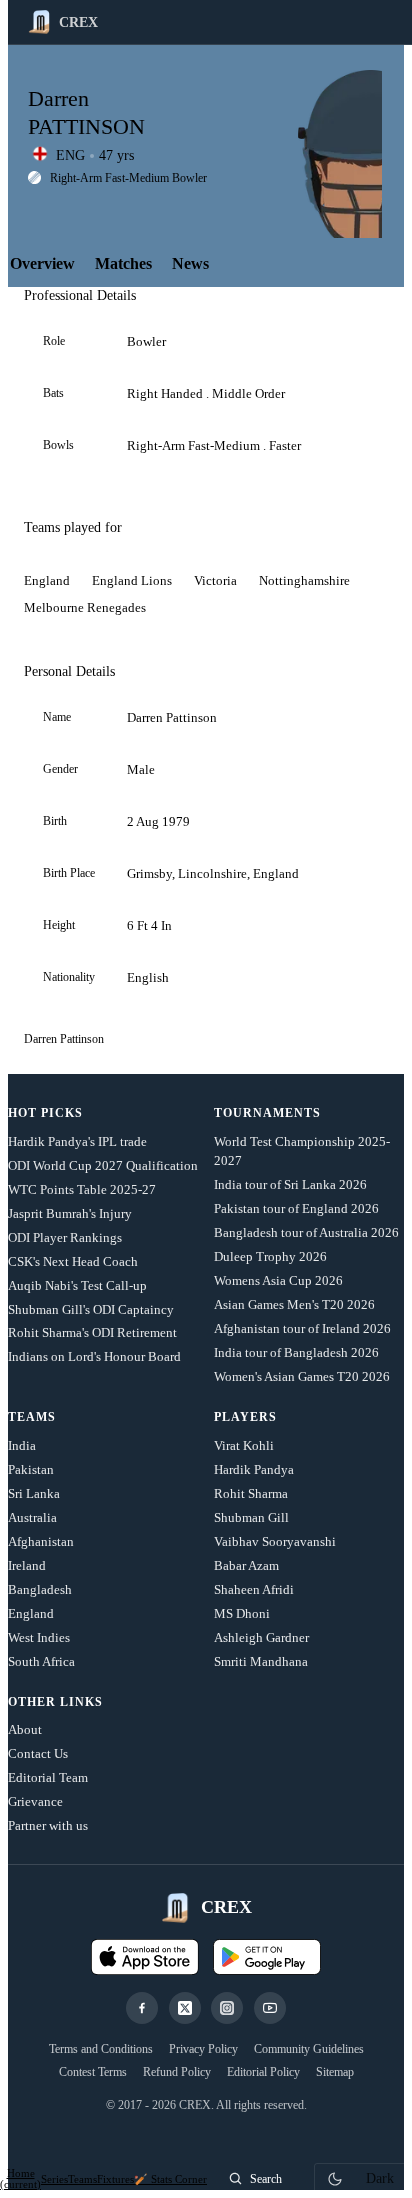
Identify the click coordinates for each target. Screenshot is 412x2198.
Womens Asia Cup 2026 (278, 1280)
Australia (32, 1517)
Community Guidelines (309, 2049)
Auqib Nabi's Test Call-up (77, 1285)
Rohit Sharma (251, 1493)
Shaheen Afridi (254, 1589)
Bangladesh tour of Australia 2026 (306, 1232)
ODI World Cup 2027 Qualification (103, 1165)
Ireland (27, 1565)
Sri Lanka (34, 1493)
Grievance (35, 1801)
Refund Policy (177, 2072)
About (25, 1729)
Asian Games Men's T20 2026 (294, 1304)
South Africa (41, 1661)
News (190, 263)
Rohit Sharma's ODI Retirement (92, 1332)
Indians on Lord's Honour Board (94, 1356)
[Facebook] (142, 2008)
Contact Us (38, 1753)
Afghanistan (41, 1541)
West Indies (39, 1637)
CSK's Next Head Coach (73, 1261)
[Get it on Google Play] (267, 1957)
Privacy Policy (203, 2049)
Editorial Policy (263, 2072)
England (31, 1613)
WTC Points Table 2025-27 (82, 1189)
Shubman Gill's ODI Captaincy (91, 1309)
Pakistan (31, 1469)
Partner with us (48, 1825)
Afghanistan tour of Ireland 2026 (302, 1328)
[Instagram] (227, 2008)
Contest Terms (93, 2072)
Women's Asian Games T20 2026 (302, 1376)
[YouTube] (270, 2008)
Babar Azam (246, 1565)
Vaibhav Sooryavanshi (275, 1541)
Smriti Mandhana (261, 1661)
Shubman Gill (251, 1517)
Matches (123, 263)
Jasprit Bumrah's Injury (70, 1213)
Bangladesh (40, 1589)
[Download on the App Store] (145, 1957)
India (22, 1445)
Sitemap (335, 2072)
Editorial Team (48, 1777)
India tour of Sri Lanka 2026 (290, 1184)
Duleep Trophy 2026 (270, 1256)
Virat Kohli (244, 1445)
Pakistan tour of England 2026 (296, 1208)
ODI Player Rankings (65, 1237)
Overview (42, 263)
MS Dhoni (242, 1613)
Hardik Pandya (254, 1469)
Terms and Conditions (101, 2049)
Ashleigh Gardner (261, 1637)
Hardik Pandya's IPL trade (77, 1141)
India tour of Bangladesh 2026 (296, 1352)
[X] (185, 2008)
